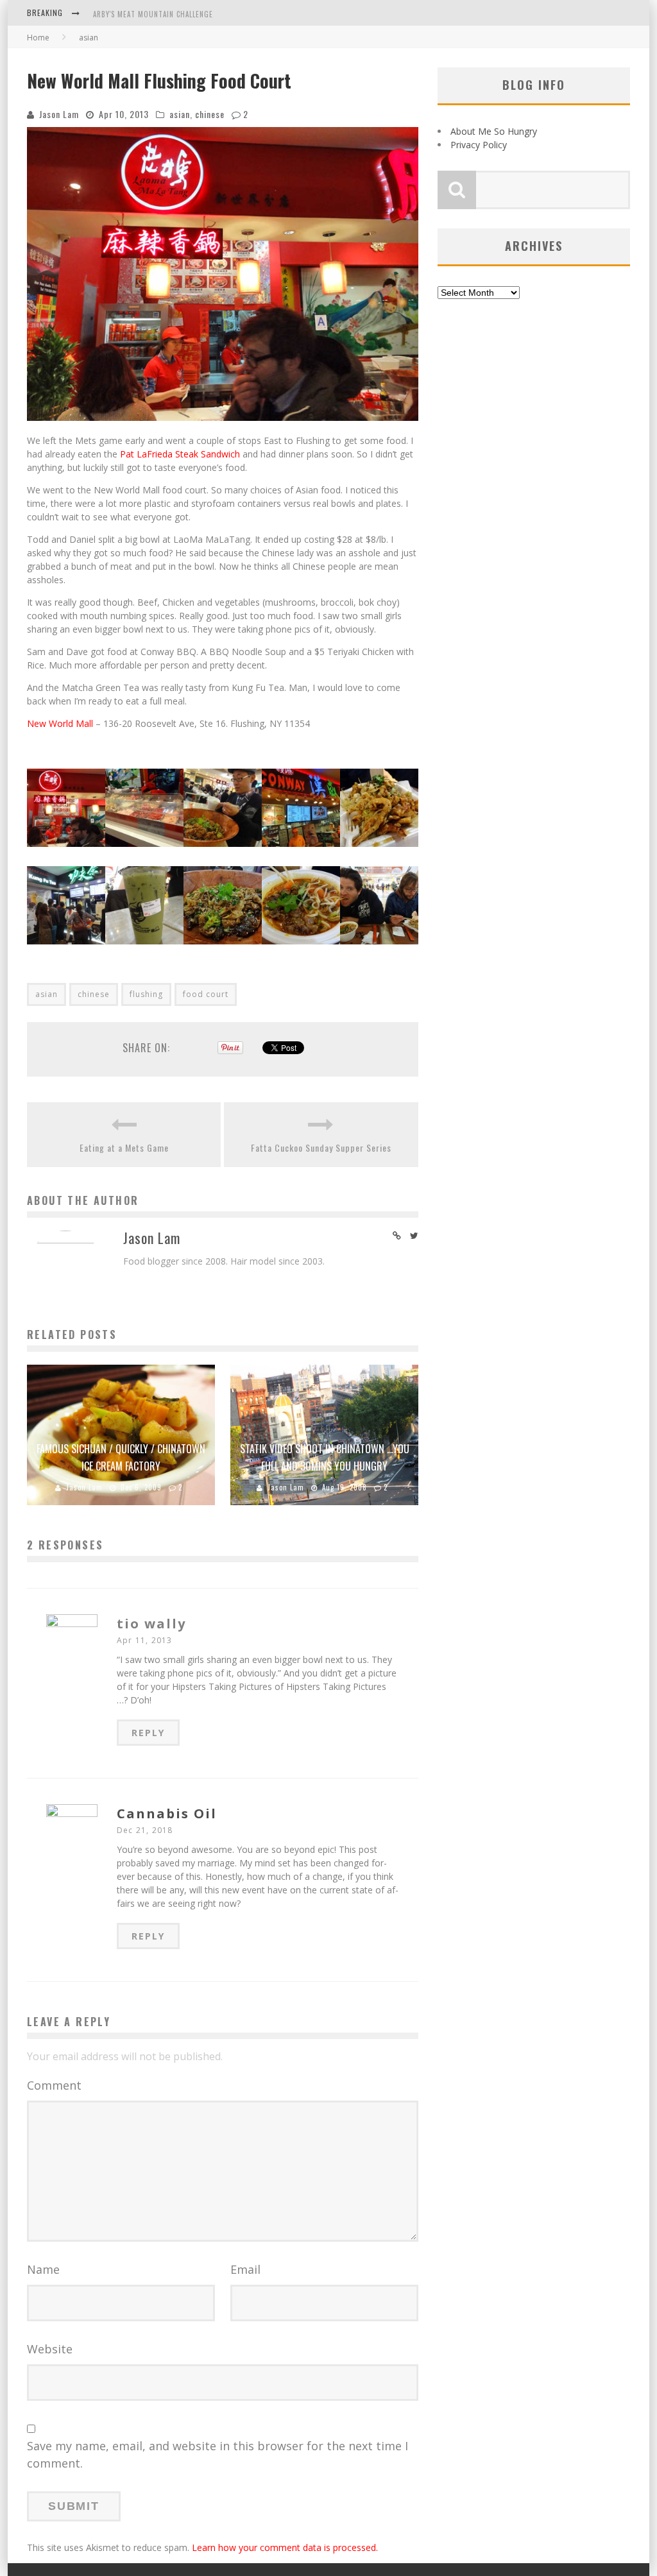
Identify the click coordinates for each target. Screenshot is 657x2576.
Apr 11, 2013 (144, 1640)
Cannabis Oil (167, 1813)
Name (43, 2269)
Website (50, 2349)
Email (245, 2269)
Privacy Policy (479, 145)
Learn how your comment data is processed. (285, 2547)
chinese (210, 114)
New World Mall (60, 723)
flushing (146, 994)
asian (180, 114)
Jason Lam (59, 114)
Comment (54, 2085)
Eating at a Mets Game (124, 1147)
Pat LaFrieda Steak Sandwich (180, 454)
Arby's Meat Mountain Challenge (153, 8)
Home (38, 38)
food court (206, 994)
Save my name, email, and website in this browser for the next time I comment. (218, 2454)
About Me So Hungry (494, 131)
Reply (148, 1733)
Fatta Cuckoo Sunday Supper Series (321, 1147)
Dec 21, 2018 (145, 1830)
